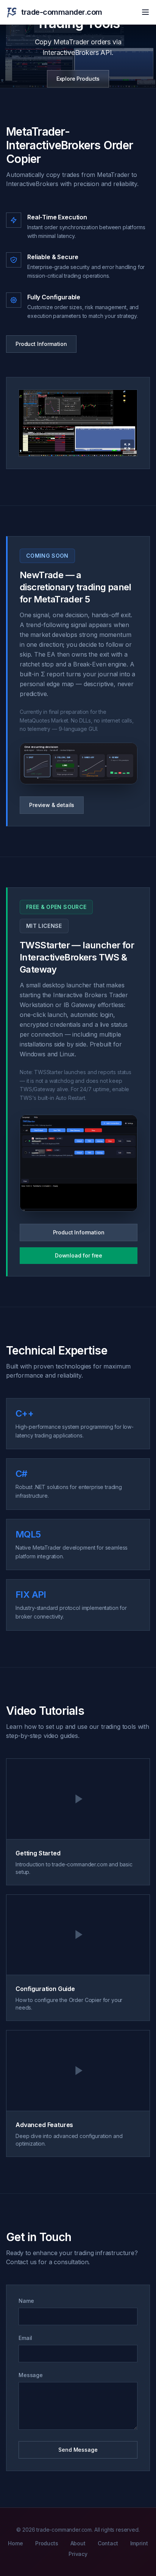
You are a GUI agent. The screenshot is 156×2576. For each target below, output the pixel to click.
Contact (108, 2543)
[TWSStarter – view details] (79, 1163)
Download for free (79, 1255)
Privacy (78, 2554)
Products (47, 2543)
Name (26, 2301)
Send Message (78, 2450)
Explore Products (78, 79)
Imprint (139, 2543)
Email (25, 2338)
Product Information (41, 344)
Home (15, 2543)
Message (31, 2375)
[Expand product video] (78, 423)
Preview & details (52, 805)
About (78, 2543)
